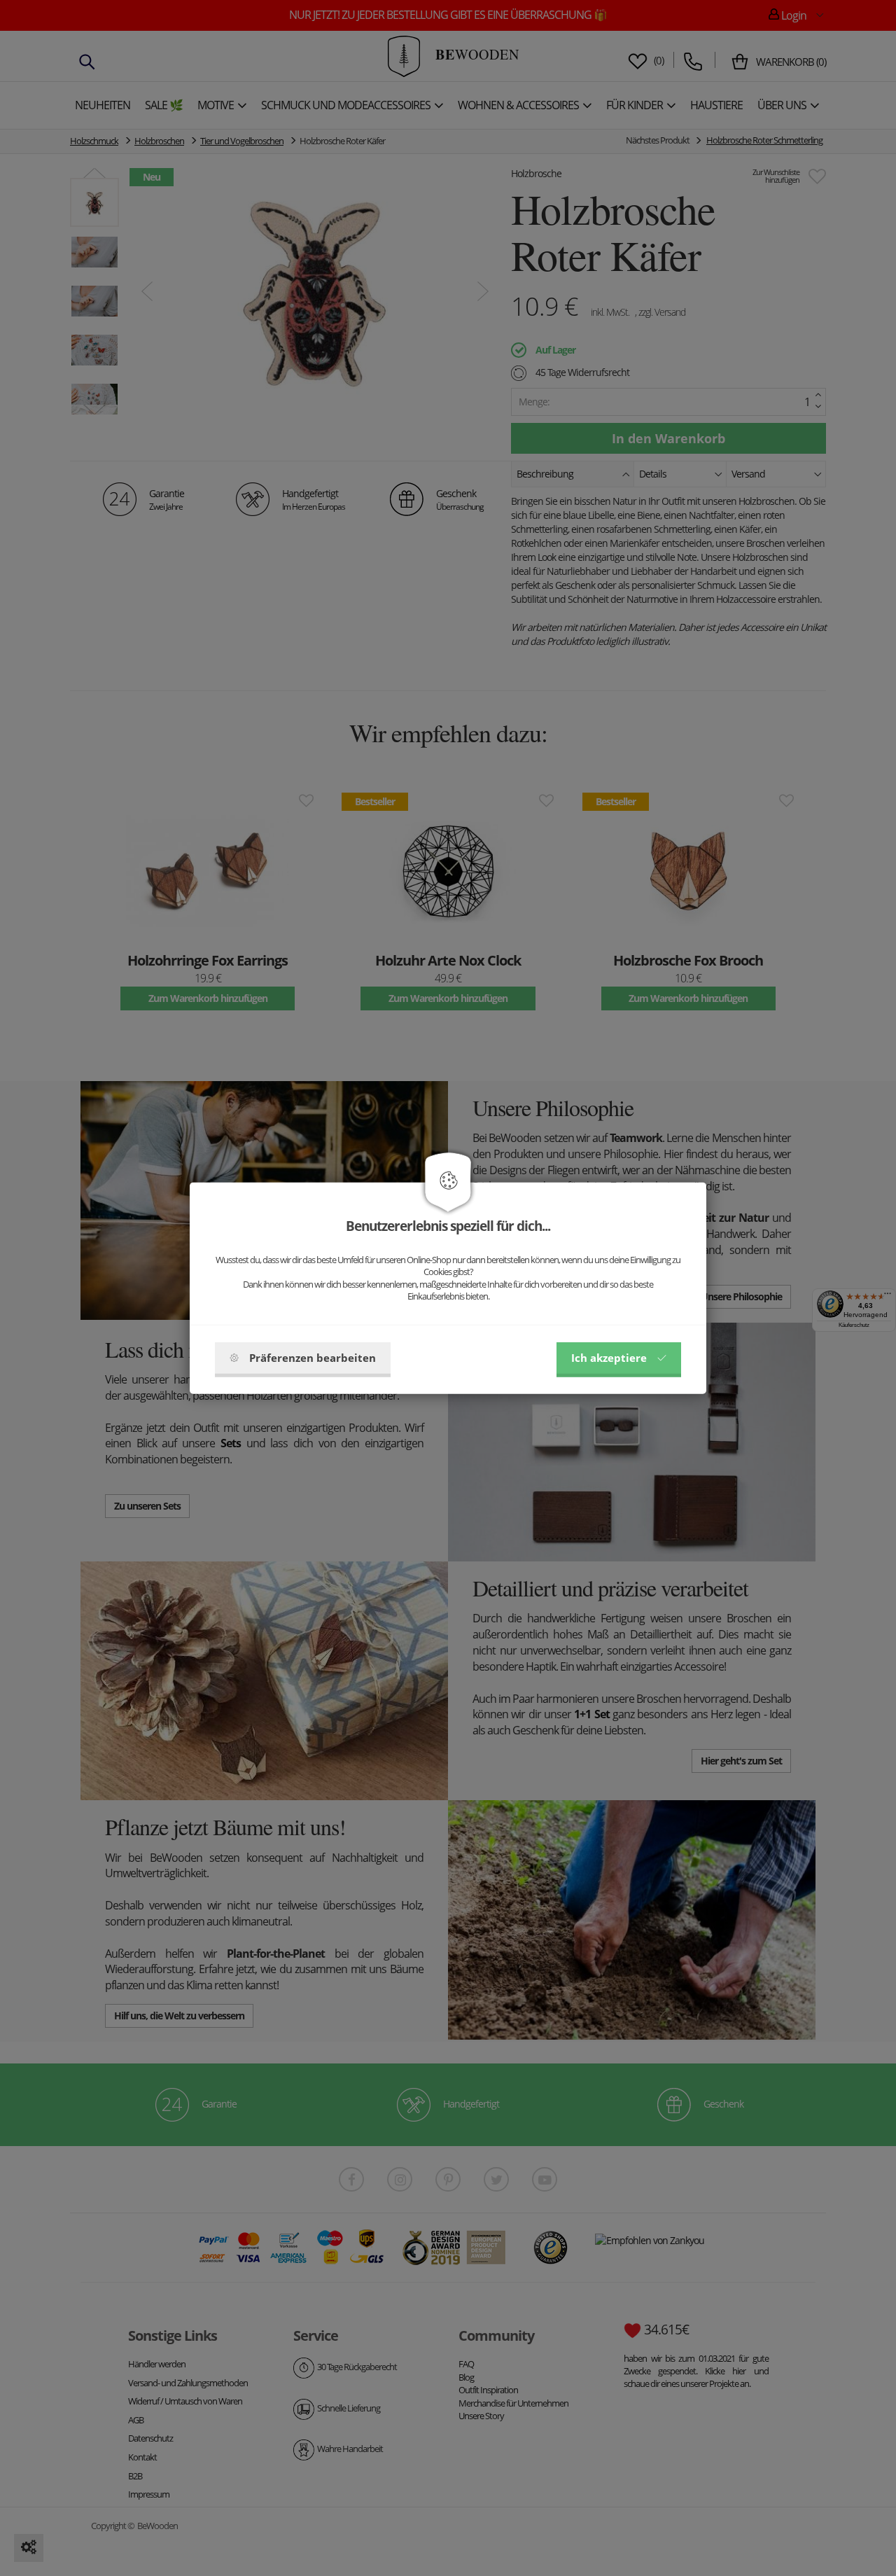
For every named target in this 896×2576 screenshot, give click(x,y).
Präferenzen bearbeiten (313, 1358)
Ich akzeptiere (609, 1358)
